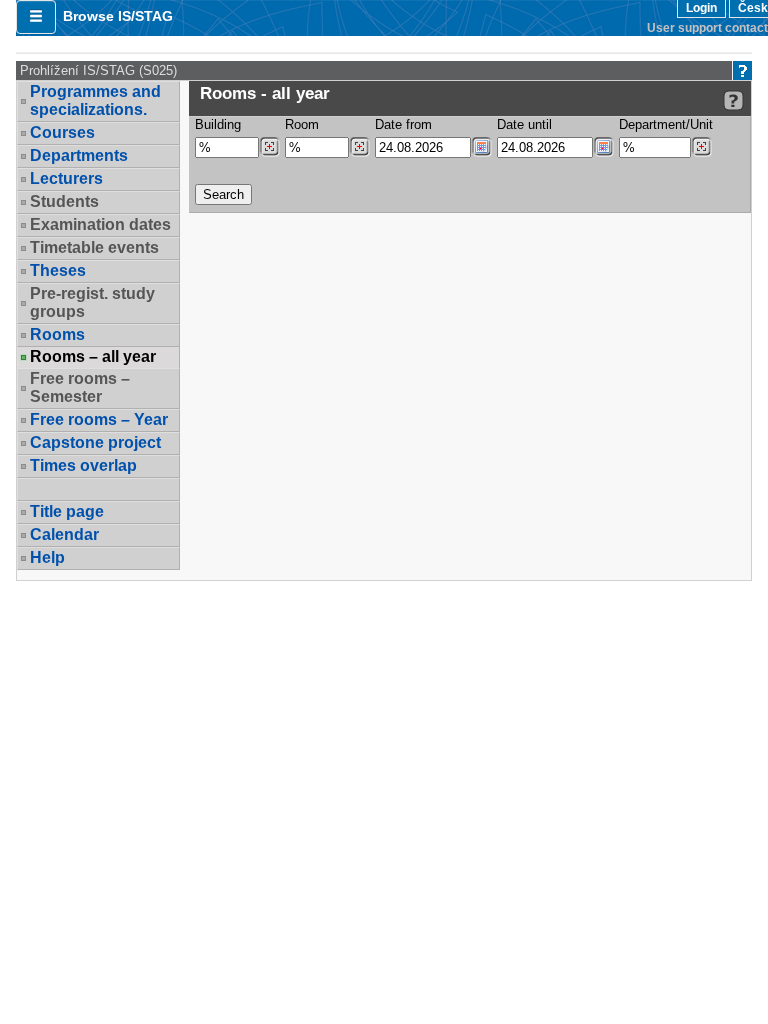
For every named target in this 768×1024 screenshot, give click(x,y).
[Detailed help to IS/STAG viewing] (733, 100)
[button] (36, 17)
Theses (58, 270)
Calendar (64, 534)
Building (218, 124)
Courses (62, 132)
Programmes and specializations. (95, 100)
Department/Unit (666, 124)
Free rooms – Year (99, 419)
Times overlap (83, 465)
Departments (79, 155)
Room (302, 124)
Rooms (57, 334)
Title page (67, 511)
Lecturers (66, 178)
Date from (403, 124)
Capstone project (95, 442)
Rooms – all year (93, 357)
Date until (524, 124)
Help (47, 557)
